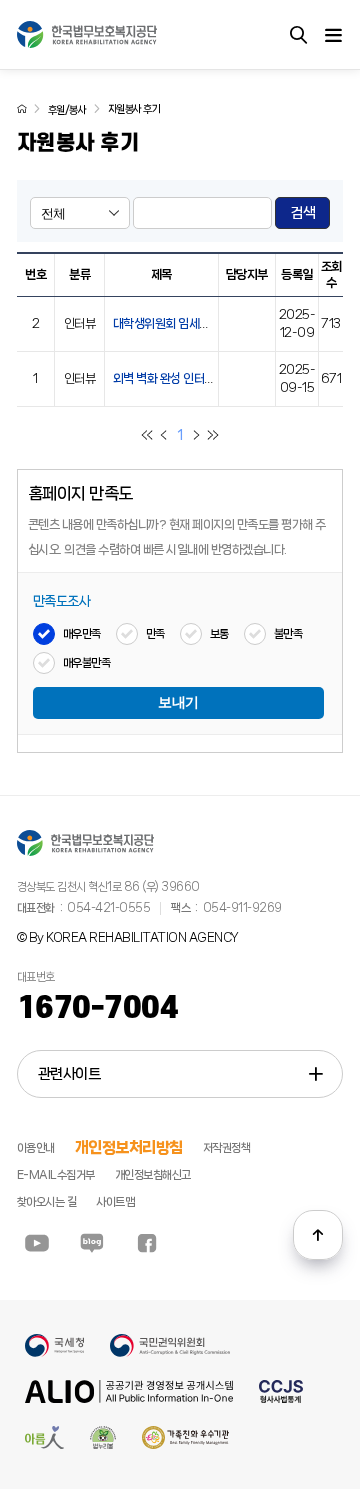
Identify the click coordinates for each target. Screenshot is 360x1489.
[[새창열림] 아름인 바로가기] (44, 1446)
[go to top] (318, 1235)
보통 (219, 634)
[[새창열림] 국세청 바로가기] (54, 1354)
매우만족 (82, 634)
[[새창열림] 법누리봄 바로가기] (103, 1446)
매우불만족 (87, 663)
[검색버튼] (298, 35)
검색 (302, 213)
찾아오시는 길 (47, 1202)
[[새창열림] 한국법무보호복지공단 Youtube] (37, 1243)
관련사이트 (69, 1074)
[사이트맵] (333, 35)
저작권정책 (227, 1148)
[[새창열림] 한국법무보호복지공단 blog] (92, 1243)
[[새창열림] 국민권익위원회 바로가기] (170, 1354)
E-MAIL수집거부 (56, 1175)
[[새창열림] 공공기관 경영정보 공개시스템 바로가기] (129, 1400)
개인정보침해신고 (153, 1175)
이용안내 (36, 1148)
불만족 (288, 634)
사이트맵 (115, 1202)
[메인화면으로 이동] (22, 109)
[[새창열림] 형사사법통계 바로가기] (281, 1400)
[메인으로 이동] (87, 34)
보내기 (178, 702)
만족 (155, 634)
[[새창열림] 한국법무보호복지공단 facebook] (147, 1243)
